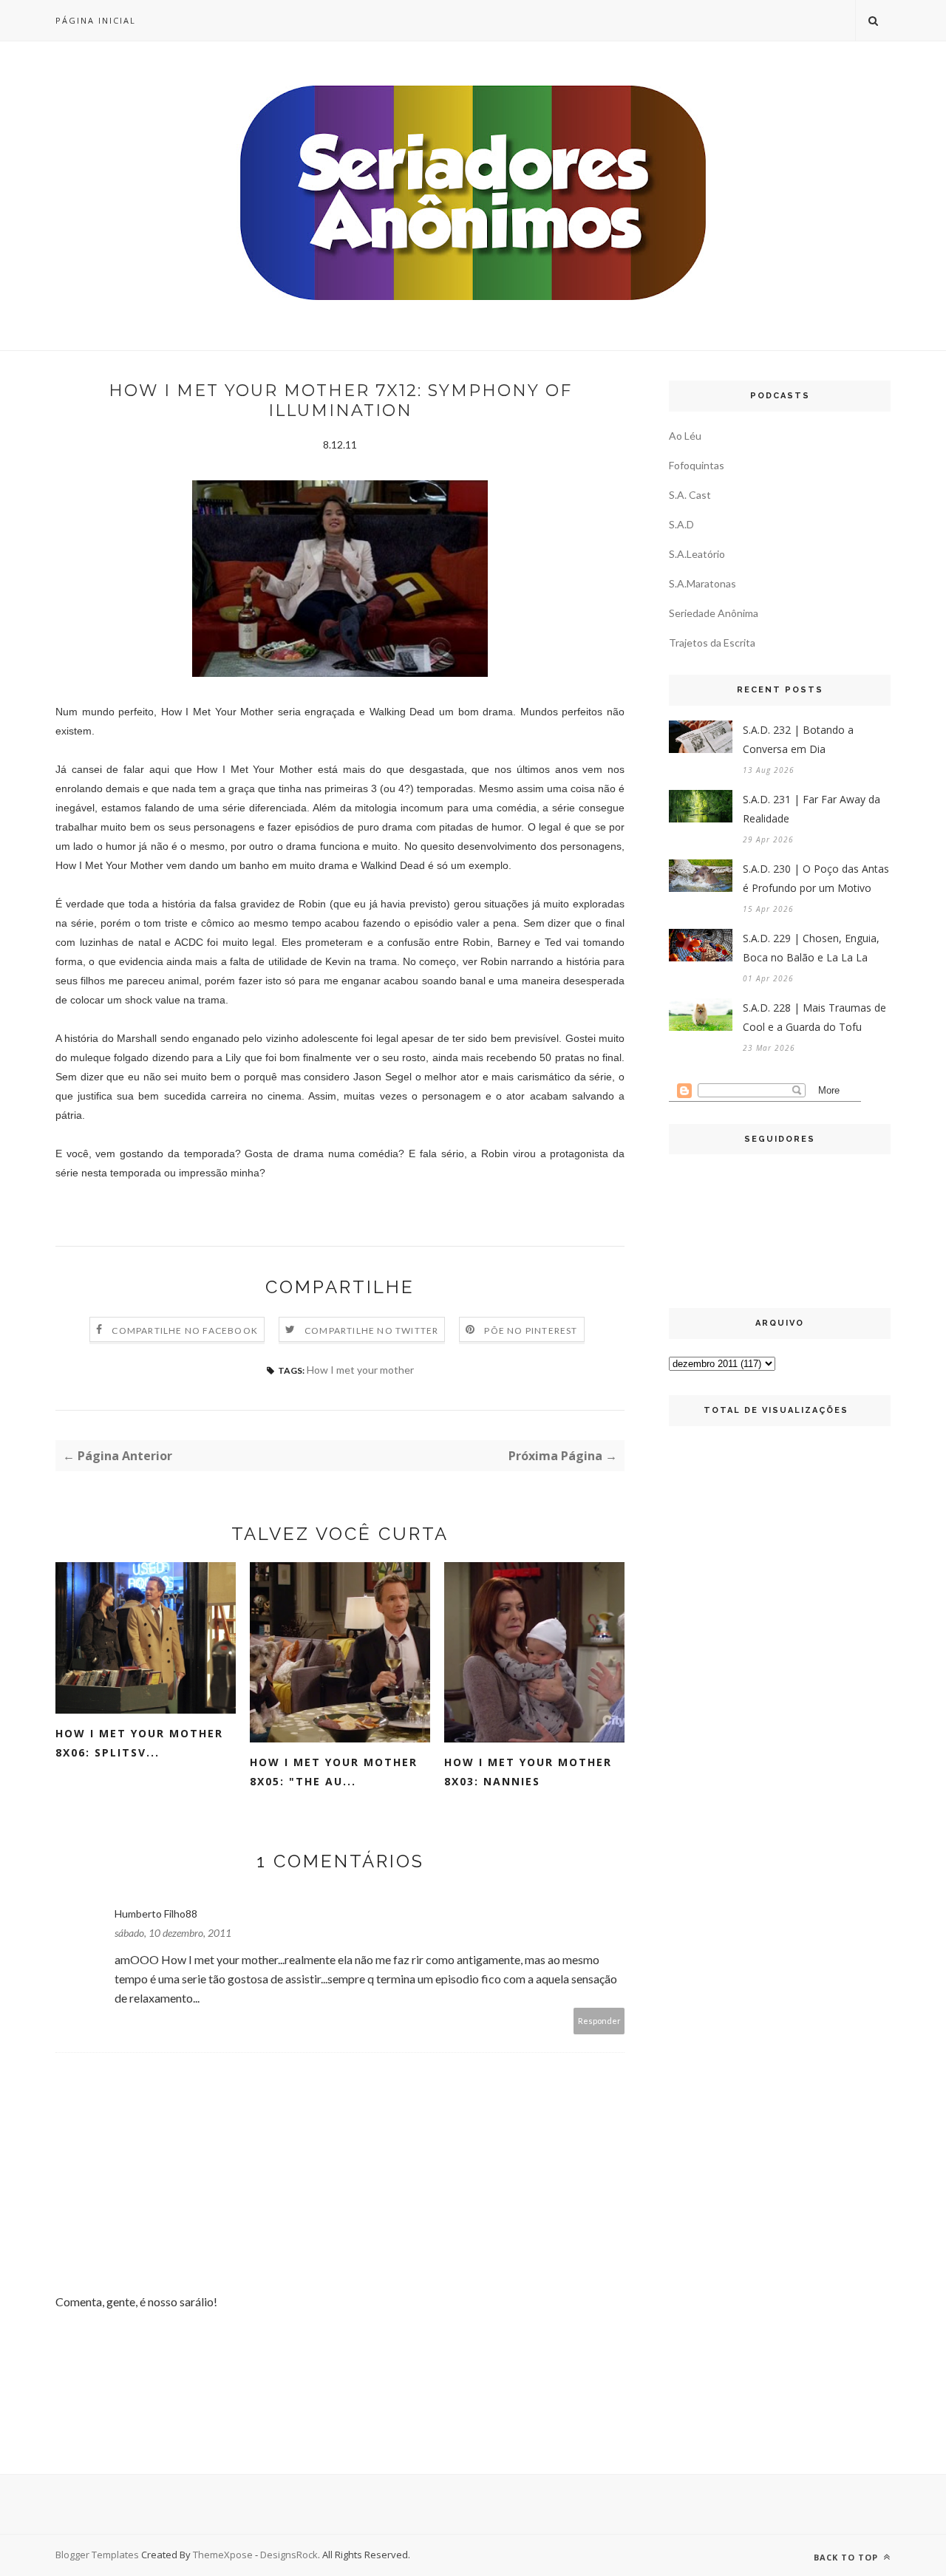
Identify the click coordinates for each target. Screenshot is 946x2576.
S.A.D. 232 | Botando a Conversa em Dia (798, 739)
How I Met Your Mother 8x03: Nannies (528, 1772)
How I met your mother (360, 1370)
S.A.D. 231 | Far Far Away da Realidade (811, 809)
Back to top (847, 2557)
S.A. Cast (690, 495)
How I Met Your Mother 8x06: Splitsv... (139, 1743)
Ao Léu (685, 436)
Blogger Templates (97, 2555)
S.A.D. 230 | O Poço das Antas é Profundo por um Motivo (816, 878)
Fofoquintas (697, 465)
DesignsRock (289, 2555)
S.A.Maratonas (702, 583)
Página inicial (96, 20)
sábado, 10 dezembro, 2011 (173, 1933)
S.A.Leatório (697, 554)
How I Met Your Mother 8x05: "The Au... (334, 1772)
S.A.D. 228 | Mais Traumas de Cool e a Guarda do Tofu (814, 1017)
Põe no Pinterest (531, 1330)
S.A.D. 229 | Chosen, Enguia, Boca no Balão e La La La (811, 948)
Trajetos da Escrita (712, 643)
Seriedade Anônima (714, 613)
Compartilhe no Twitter (371, 1330)
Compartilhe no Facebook (185, 1330)
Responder (599, 2021)
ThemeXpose (223, 2555)
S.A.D (681, 524)
